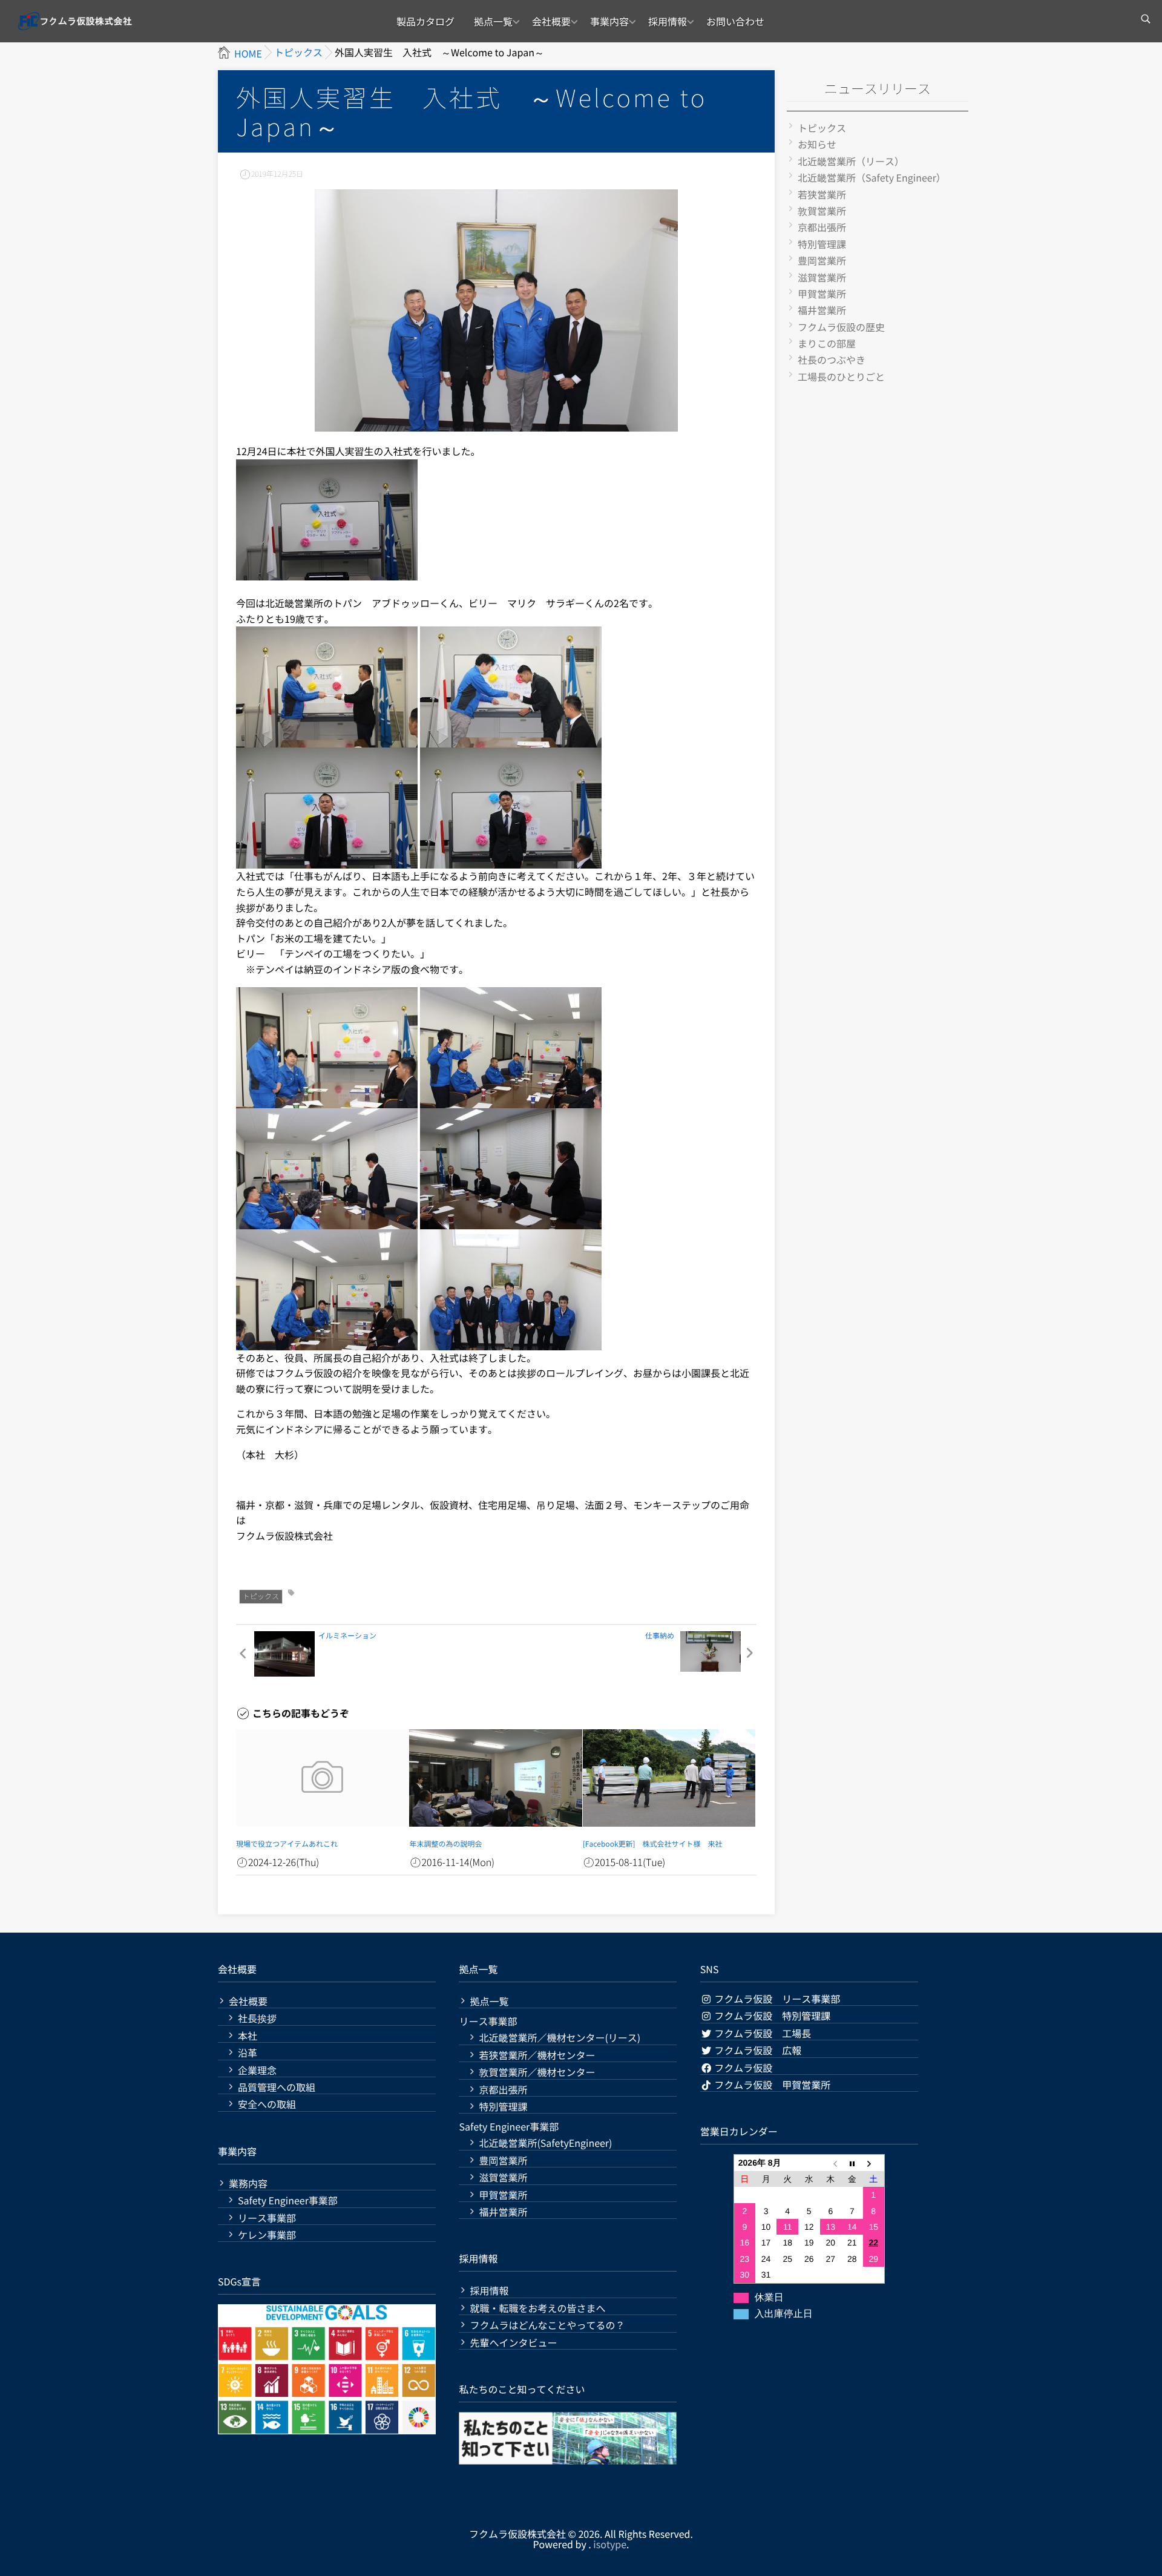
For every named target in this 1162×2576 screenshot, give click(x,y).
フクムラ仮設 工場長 (762, 2033)
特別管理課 (822, 244)
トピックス (261, 1596)
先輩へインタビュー (513, 2343)
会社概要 (551, 21)
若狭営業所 (822, 194)
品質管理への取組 (277, 2087)
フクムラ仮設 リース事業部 (776, 1999)
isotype (610, 2544)
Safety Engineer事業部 (288, 2200)
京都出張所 (822, 227)
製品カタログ (425, 21)
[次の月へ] (874, 2163)
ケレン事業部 (267, 2235)
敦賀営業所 (822, 211)
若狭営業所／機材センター (537, 2055)
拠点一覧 (493, 21)
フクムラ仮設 (743, 2068)
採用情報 (668, 21)
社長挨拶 (257, 2018)
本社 (248, 2036)
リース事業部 (267, 2218)
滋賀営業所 (822, 277)
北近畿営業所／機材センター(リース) (560, 2038)
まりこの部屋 (827, 343)
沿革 (248, 2053)
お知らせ (817, 144)
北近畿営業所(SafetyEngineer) (545, 2143)
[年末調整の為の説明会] (495, 1778)
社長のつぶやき (832, 360)
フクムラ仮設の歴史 (841, 327)
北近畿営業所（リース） (851, 161)
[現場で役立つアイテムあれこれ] (322, 1778)
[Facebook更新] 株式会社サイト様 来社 (653, 1844)
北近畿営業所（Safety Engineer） (872, 177)
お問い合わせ (735, 21)
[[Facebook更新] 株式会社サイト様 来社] (669, 1778)
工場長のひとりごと (841, 376)
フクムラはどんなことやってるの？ (547, 2325)
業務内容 (248, 2183)
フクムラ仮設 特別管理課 (772, 2016)
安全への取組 (267, 2104)
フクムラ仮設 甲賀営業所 (772, 2085)
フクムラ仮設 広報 (757, 2050)
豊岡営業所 (822, 260)
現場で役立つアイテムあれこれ (287, 1844)
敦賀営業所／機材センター (537, 2072)
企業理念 (257, 2070)
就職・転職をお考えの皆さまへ (537, 2308)
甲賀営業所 (822, 294)
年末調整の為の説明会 (445, 1844)
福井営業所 (822, 310)
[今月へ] (852, 2163)
